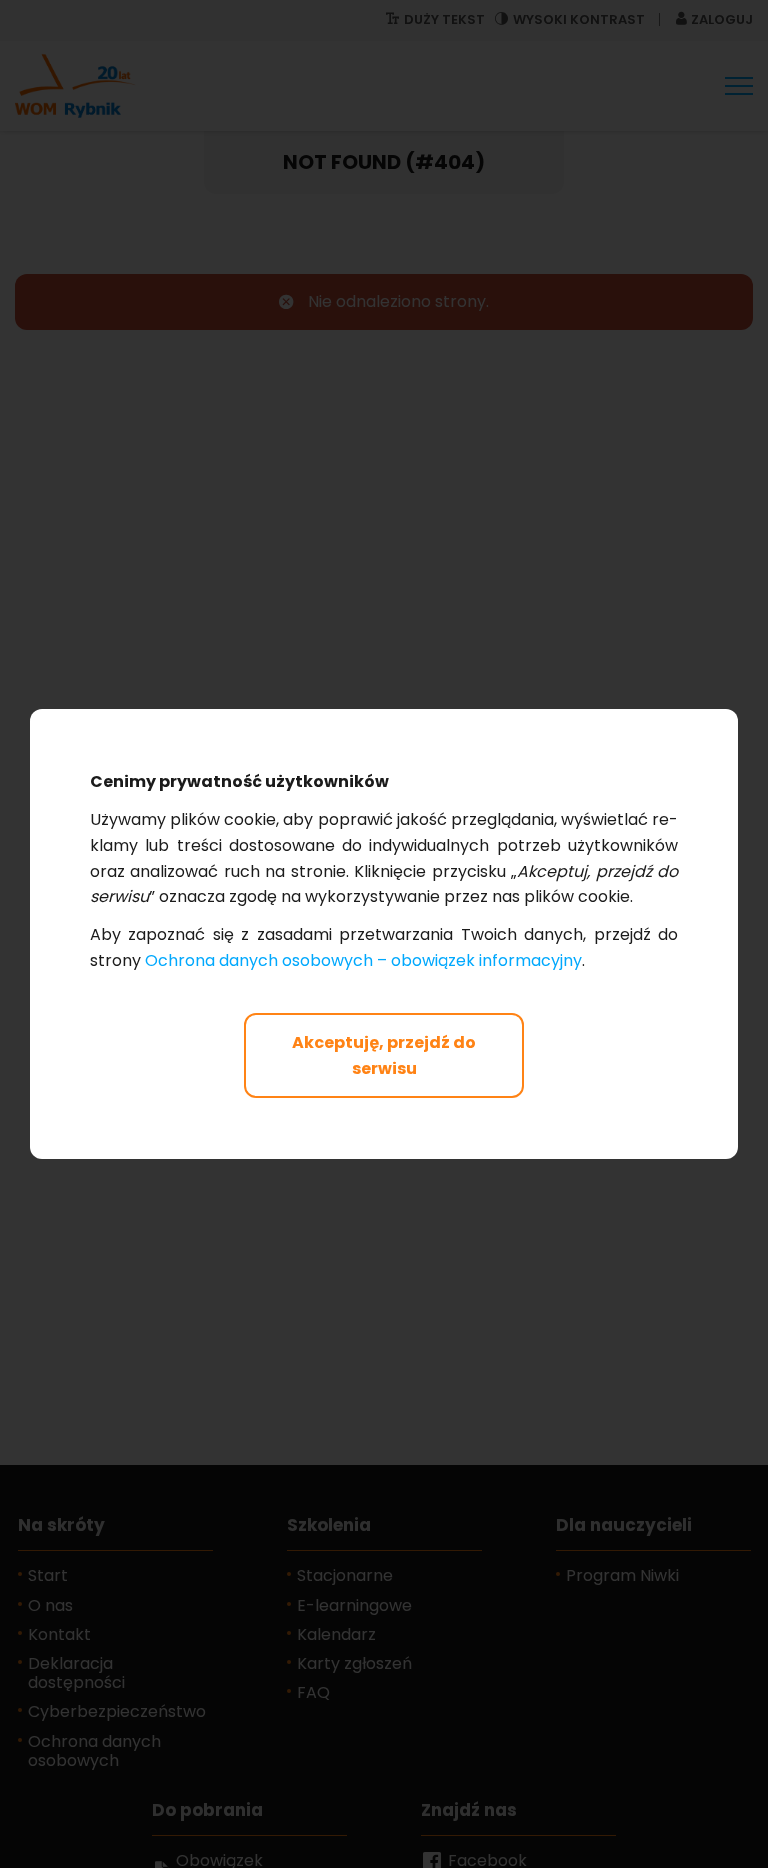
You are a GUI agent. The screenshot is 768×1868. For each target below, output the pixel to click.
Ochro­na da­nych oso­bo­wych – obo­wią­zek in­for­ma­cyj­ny (363, 960)
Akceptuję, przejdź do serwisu (384, 1055)
